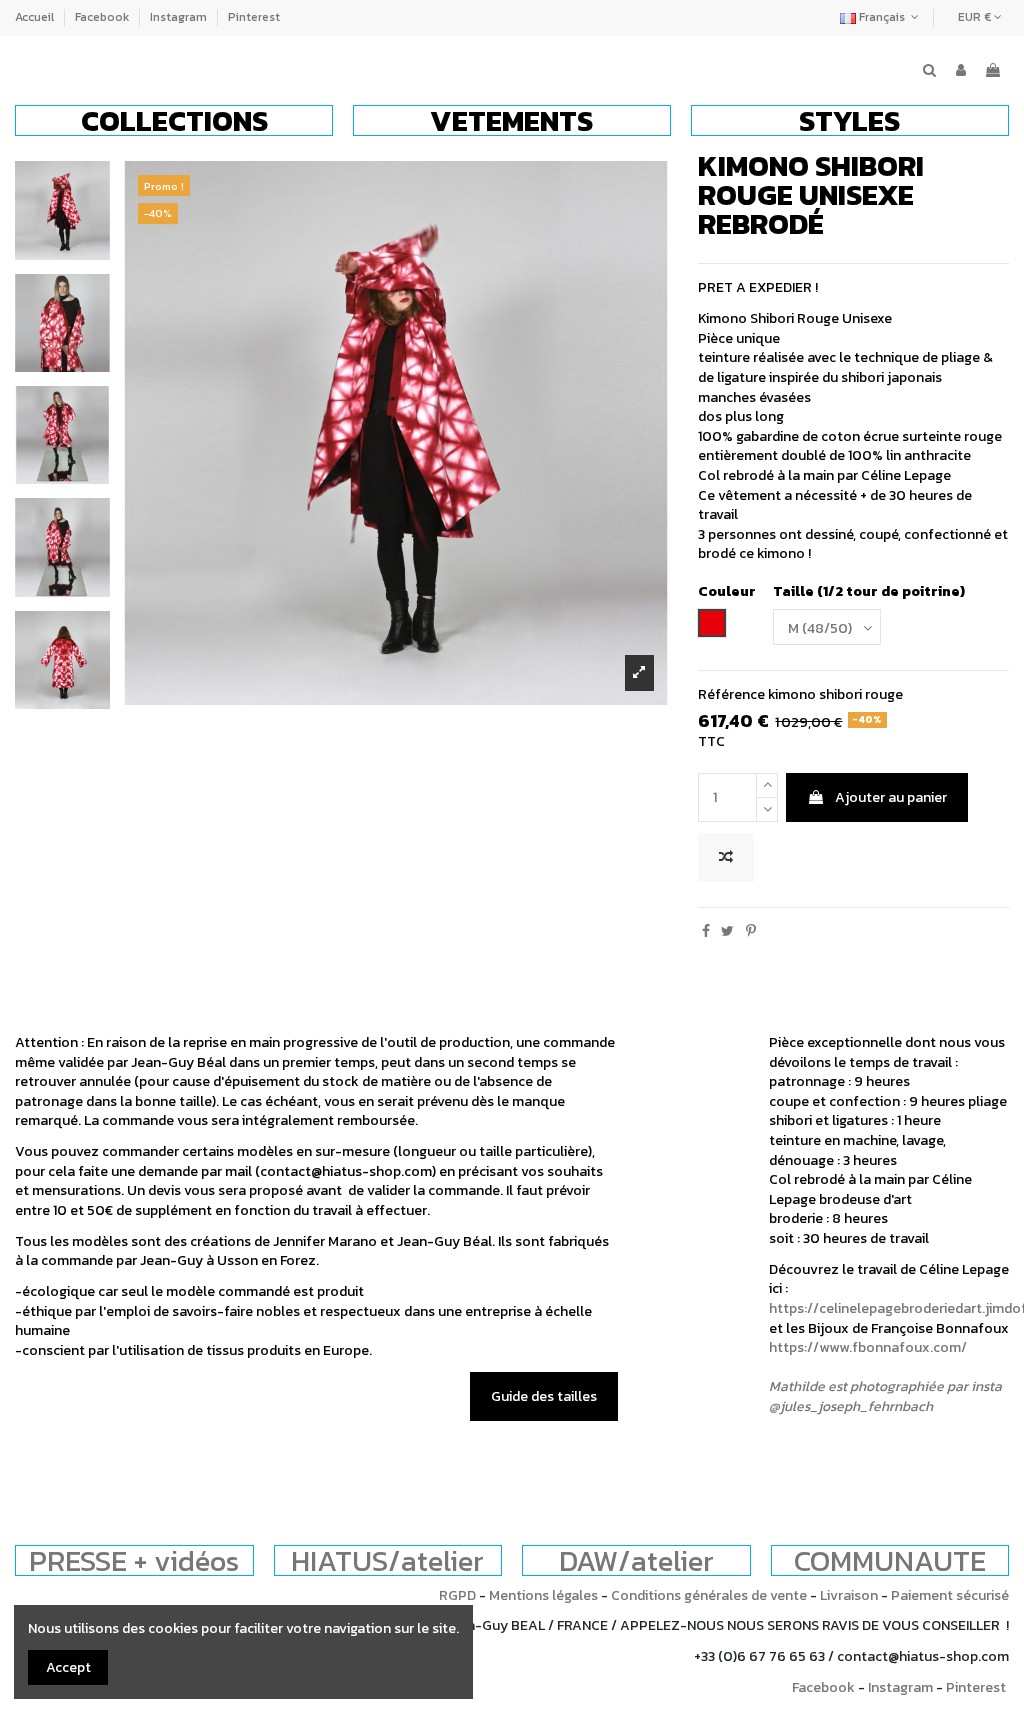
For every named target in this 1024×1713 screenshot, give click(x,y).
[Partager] (706, 931)
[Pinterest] (751, 931)
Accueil (36, 17)
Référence (731, 695)
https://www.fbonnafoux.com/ (868, 1347)
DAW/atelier (636, 1560)
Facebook (103, 17)
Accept (68, 1667)
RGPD (457, 1595)
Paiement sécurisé (950, 1595)
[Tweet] (727, 931)
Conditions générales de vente (709, 1595)
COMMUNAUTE (890, 1560)
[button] (174, 120)
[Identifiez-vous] (961, 71)
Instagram (180, 17)
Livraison (849, 1595)
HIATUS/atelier (387, 1560)
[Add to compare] (726, 857)
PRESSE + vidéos (134, 1560)
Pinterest (254, 17)
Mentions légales (543, 1595)
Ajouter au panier (891, 797)
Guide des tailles (544, 1396)
